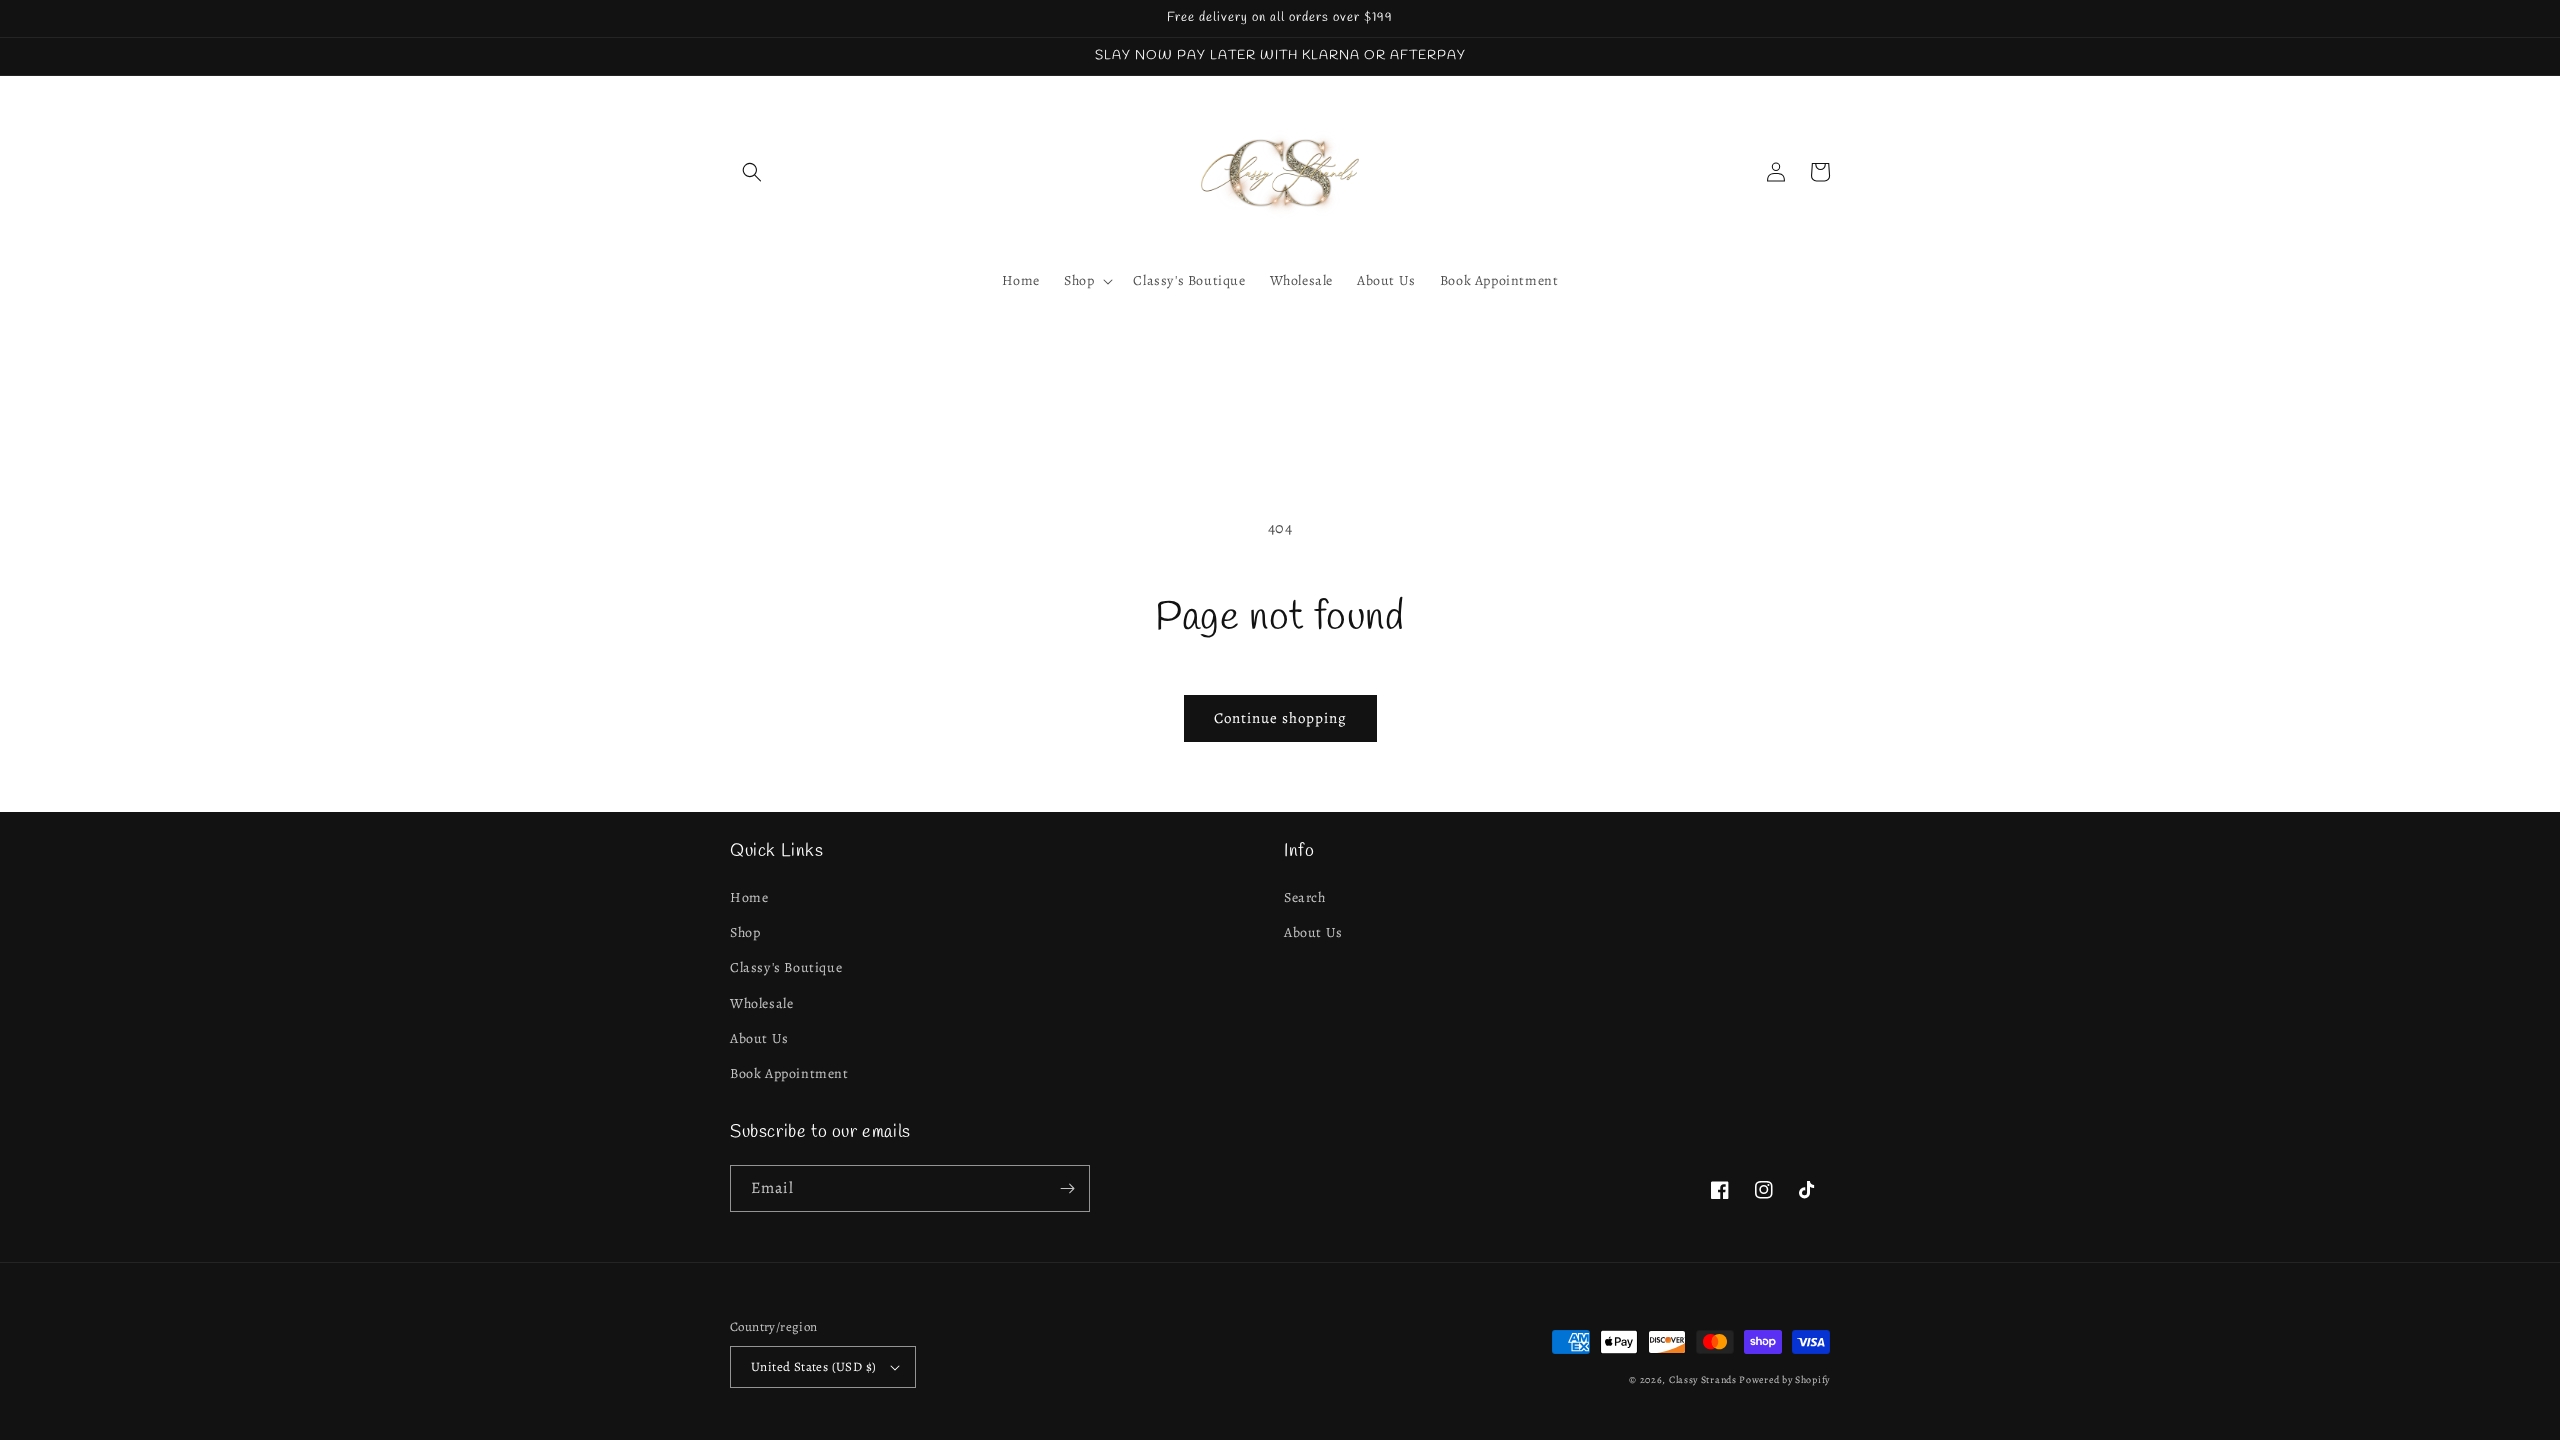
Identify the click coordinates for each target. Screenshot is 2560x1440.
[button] (752, 172)
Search (1305, 897)
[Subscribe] (1067, 1188)
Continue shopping (1280, 718)
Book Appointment (789, 1073)
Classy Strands (1703, 1379)
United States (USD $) (813, 1366)
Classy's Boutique (786, 967)
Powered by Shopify (1784, 1379)
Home (749, 897)
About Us (759, 1038)
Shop (745, 932)
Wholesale (761, 1003)
